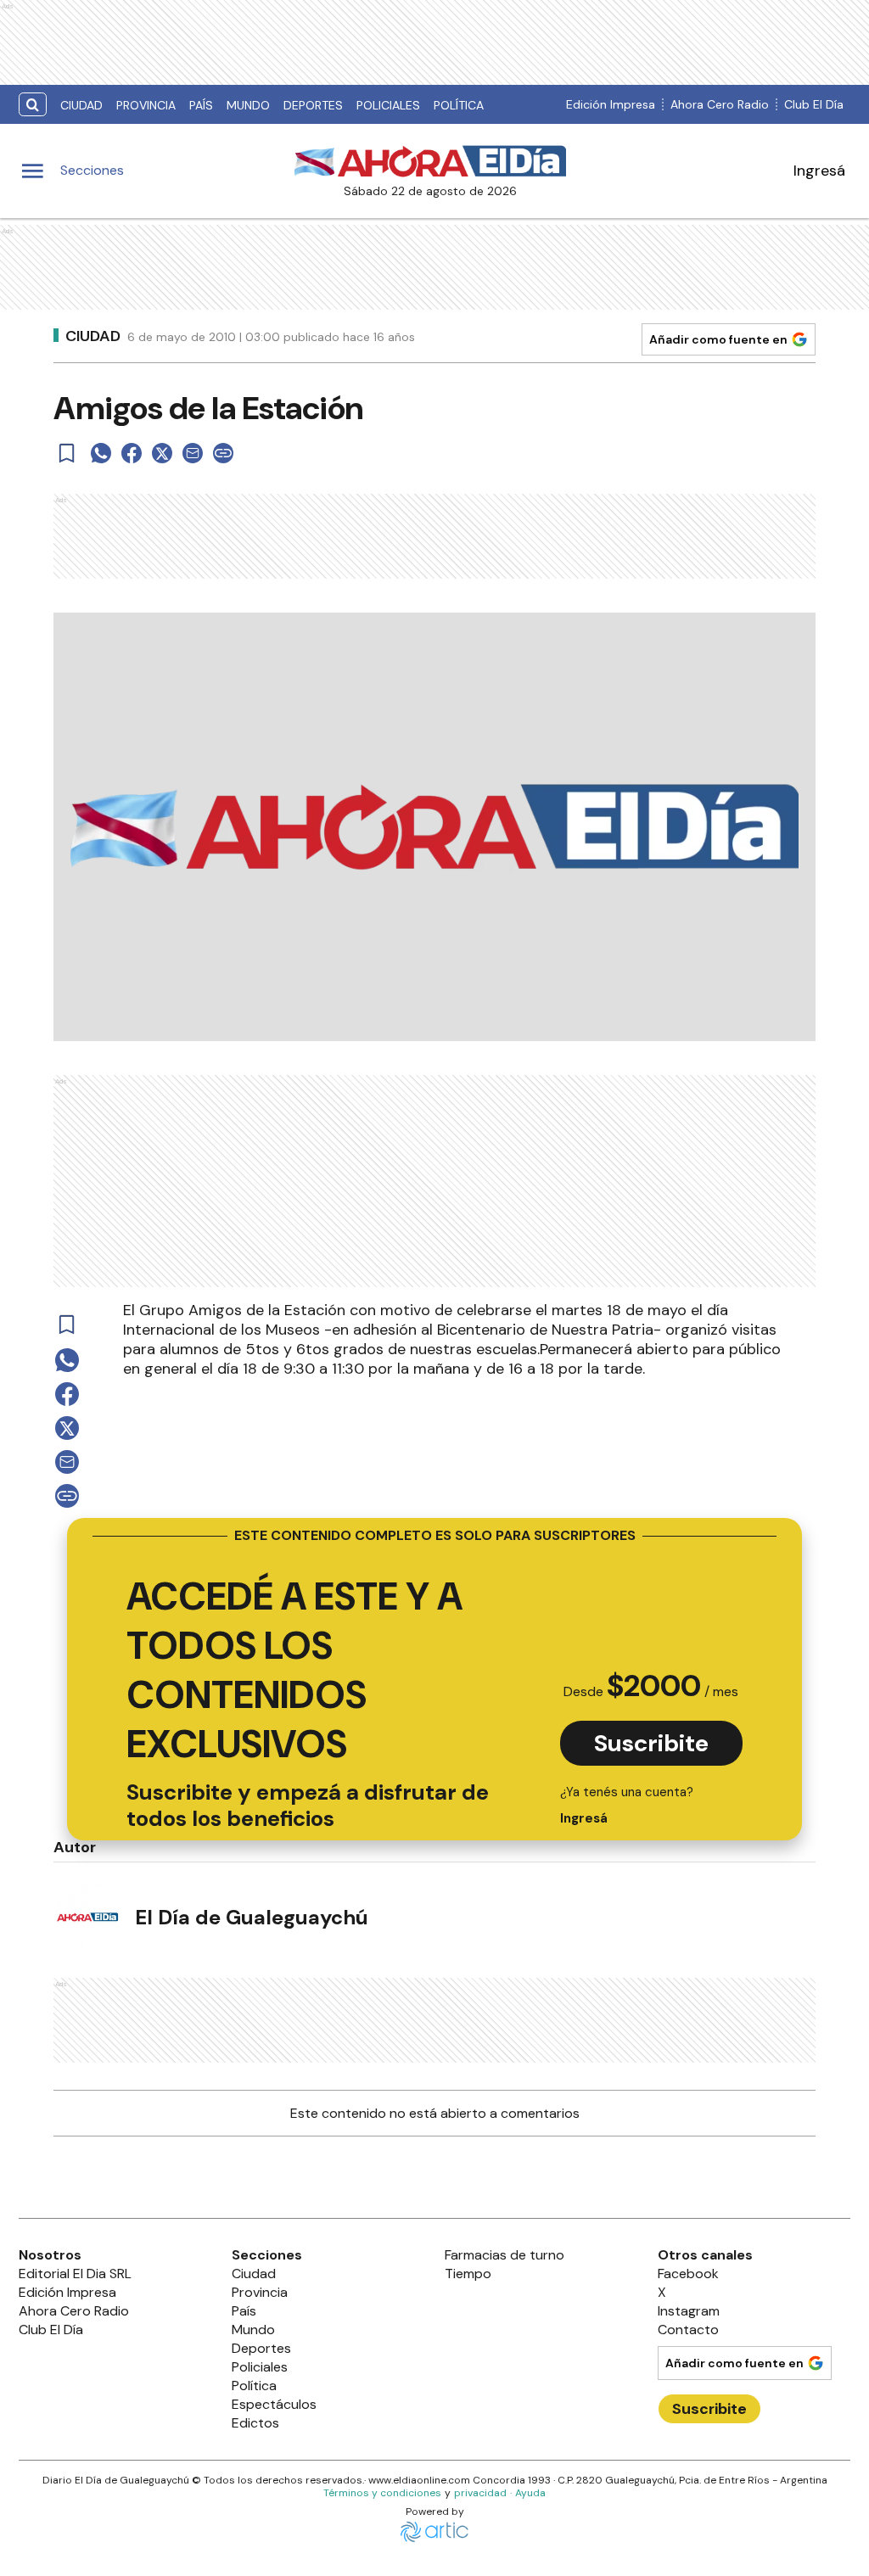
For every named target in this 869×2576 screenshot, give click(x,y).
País (201, 105)
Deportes (313, 105)
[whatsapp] (101, 453)
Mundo (248, 105)
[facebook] (132, 453)
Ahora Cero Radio (720, 104)
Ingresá (819, 171)
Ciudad (81, 105)
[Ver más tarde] (67, 453)
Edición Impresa (611, 104)
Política (459, 105)
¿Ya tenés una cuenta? (627, 1805)
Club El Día (814, 104)
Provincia (146, 105)
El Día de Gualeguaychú (252, 1917)
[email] (193, 453)
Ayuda (530, 2493)
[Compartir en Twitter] (162, 453)
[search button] (33, 105)
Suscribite (651, 1743)
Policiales (388, 105)
